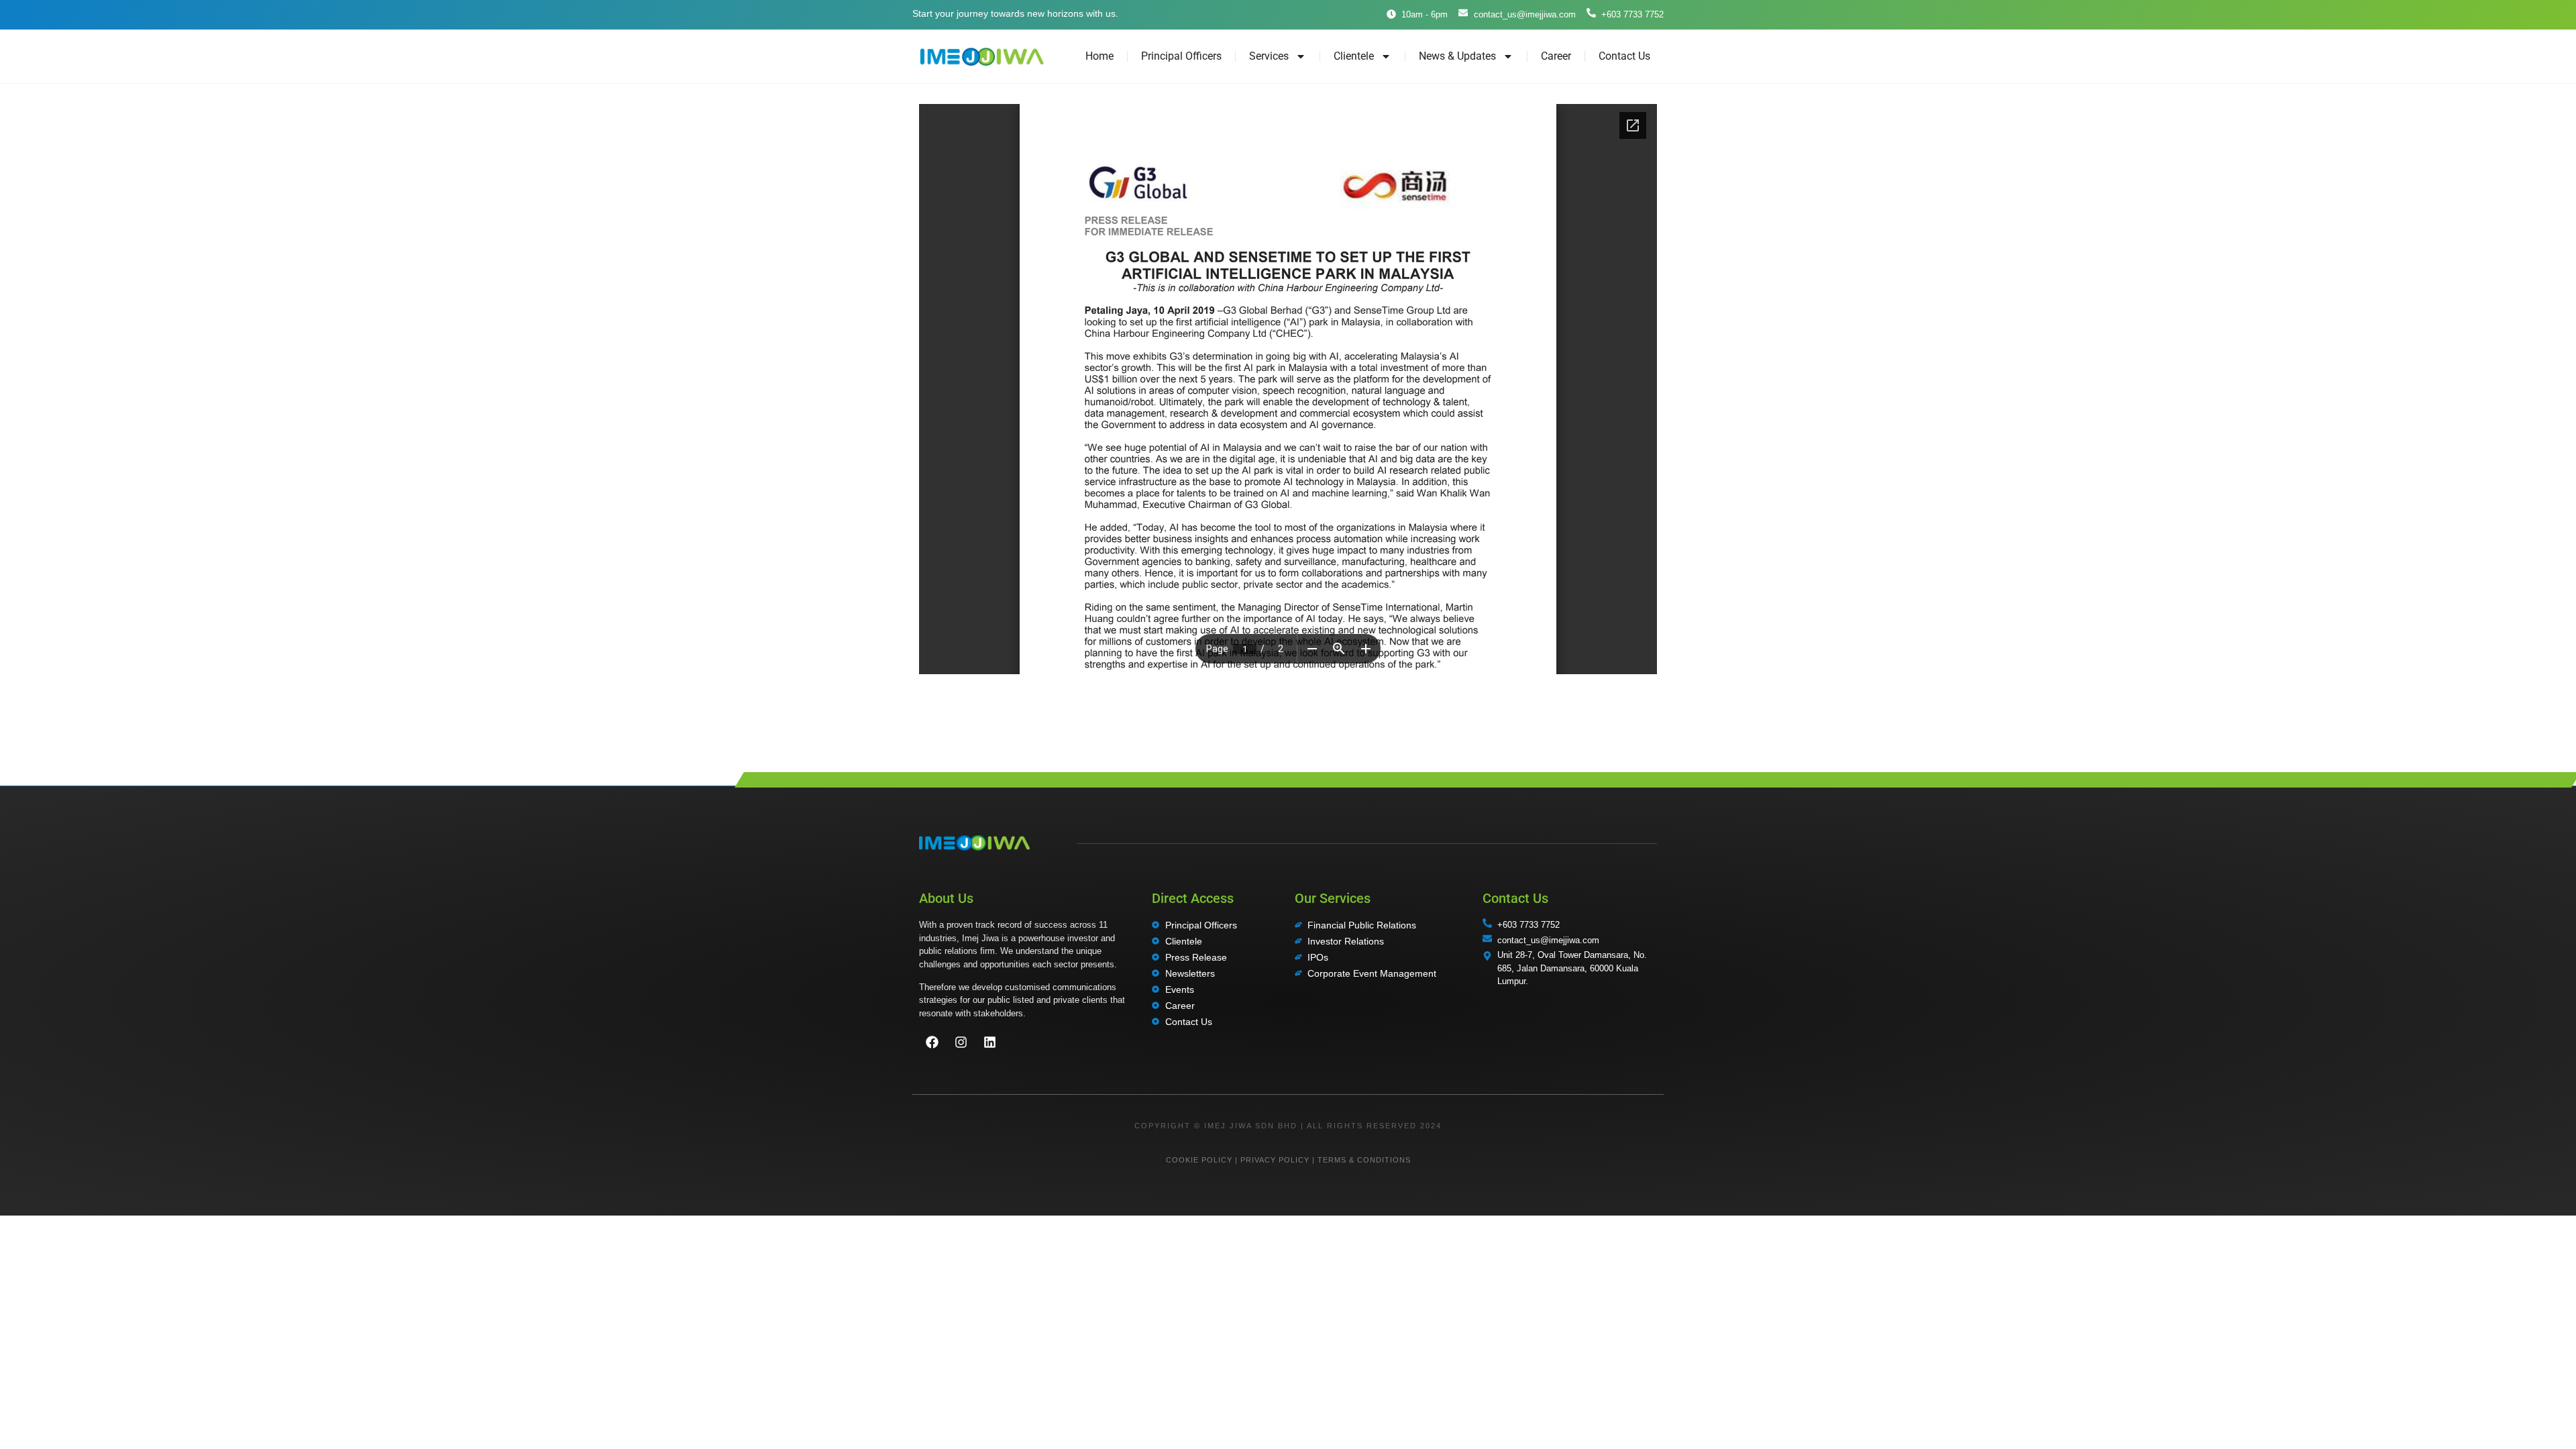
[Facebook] (932, 1042)
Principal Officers (1181, 56)
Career (1556, 56)
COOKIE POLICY (1199, 1160)
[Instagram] (961, 1042)
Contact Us (1624, 56)
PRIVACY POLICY (1275, 1160)
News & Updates (1457, 56)
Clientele (1354, 56)
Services (1269, 56)
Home (1099, 56)
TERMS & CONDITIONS (1364, 1160)
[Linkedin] (989, 1042)
